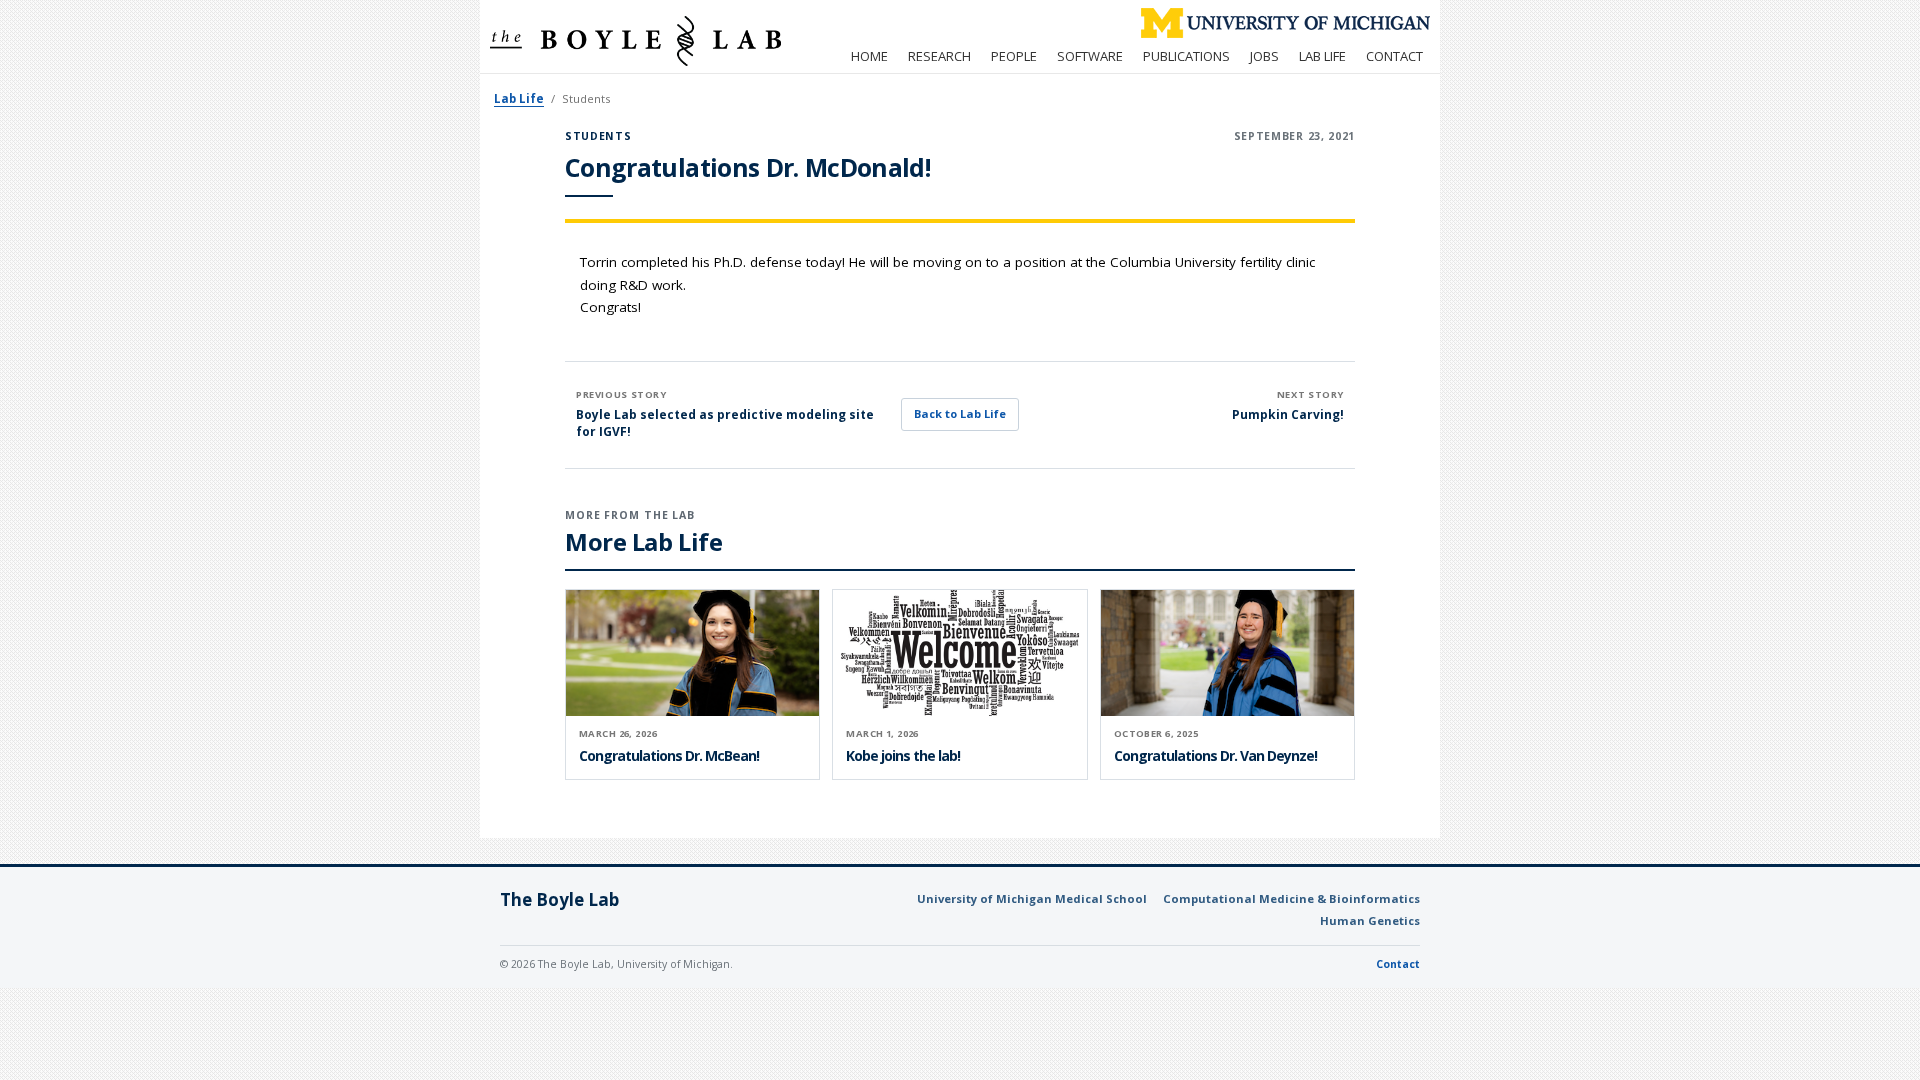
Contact (1394, 56)
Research (939, 56)
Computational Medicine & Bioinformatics (1291, 898)
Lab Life (1322, 56)
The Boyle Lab (559, 900)
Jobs (1264, 56)
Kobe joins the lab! (903, 755)
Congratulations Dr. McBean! (669, 755)
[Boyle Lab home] (635, 41)
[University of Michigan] (1285, 23)
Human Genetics (1370, 920)
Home (869, 56)
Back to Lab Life (960, 413)
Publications (1186, 56)
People (1014, 56)
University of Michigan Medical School (1032, 898)
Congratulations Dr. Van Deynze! (1215, 755)
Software (1090, 56)
